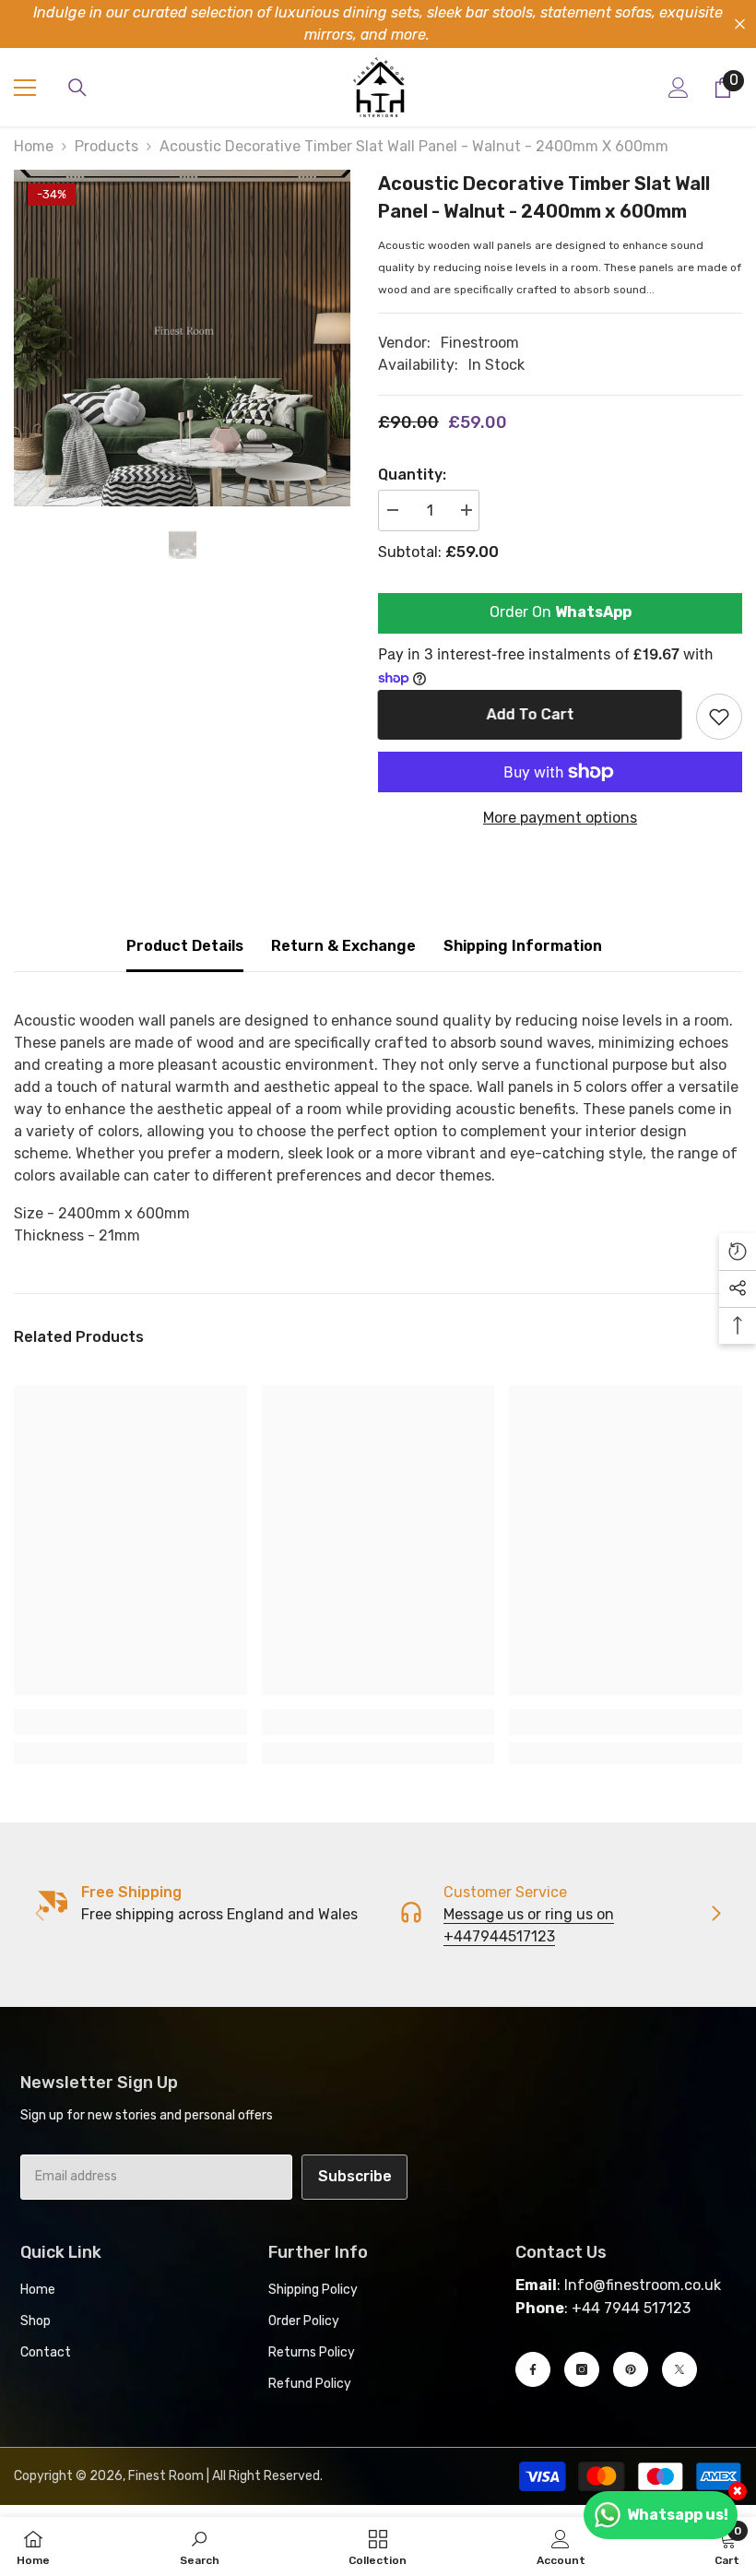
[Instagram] (582, 2369)
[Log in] (679, 88)
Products (106, 146)
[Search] (77, 88)
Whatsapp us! (678, 2515)
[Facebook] (533, 2369)
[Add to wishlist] (719, 717)
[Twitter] (679, 2369)
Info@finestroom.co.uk (643, 2285)
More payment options (560, 818)
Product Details (185, 946)
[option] (182, 338)
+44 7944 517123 (631, 2308)
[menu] (25, 88)
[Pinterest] (631, 2369)
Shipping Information (523, 946)
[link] (130, 1722)
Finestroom (480, 343)
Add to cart (531, 714)
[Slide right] (715, 1915)
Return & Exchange (343, 946)
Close (740, 24)
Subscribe (355, 2176)
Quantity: (412, 475)
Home (34, 146)
